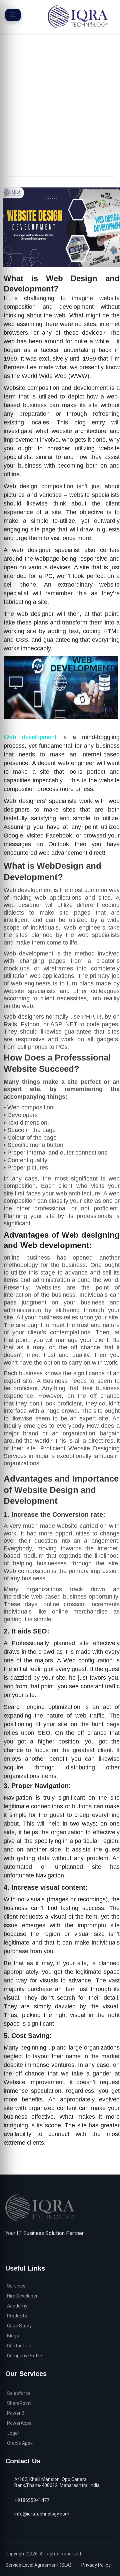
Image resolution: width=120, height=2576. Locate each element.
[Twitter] (19, 2249)
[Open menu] (13, 15)
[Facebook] (8, 2250)
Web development (30, 737)
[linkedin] (29, 2249)
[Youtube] (39, 2250)
